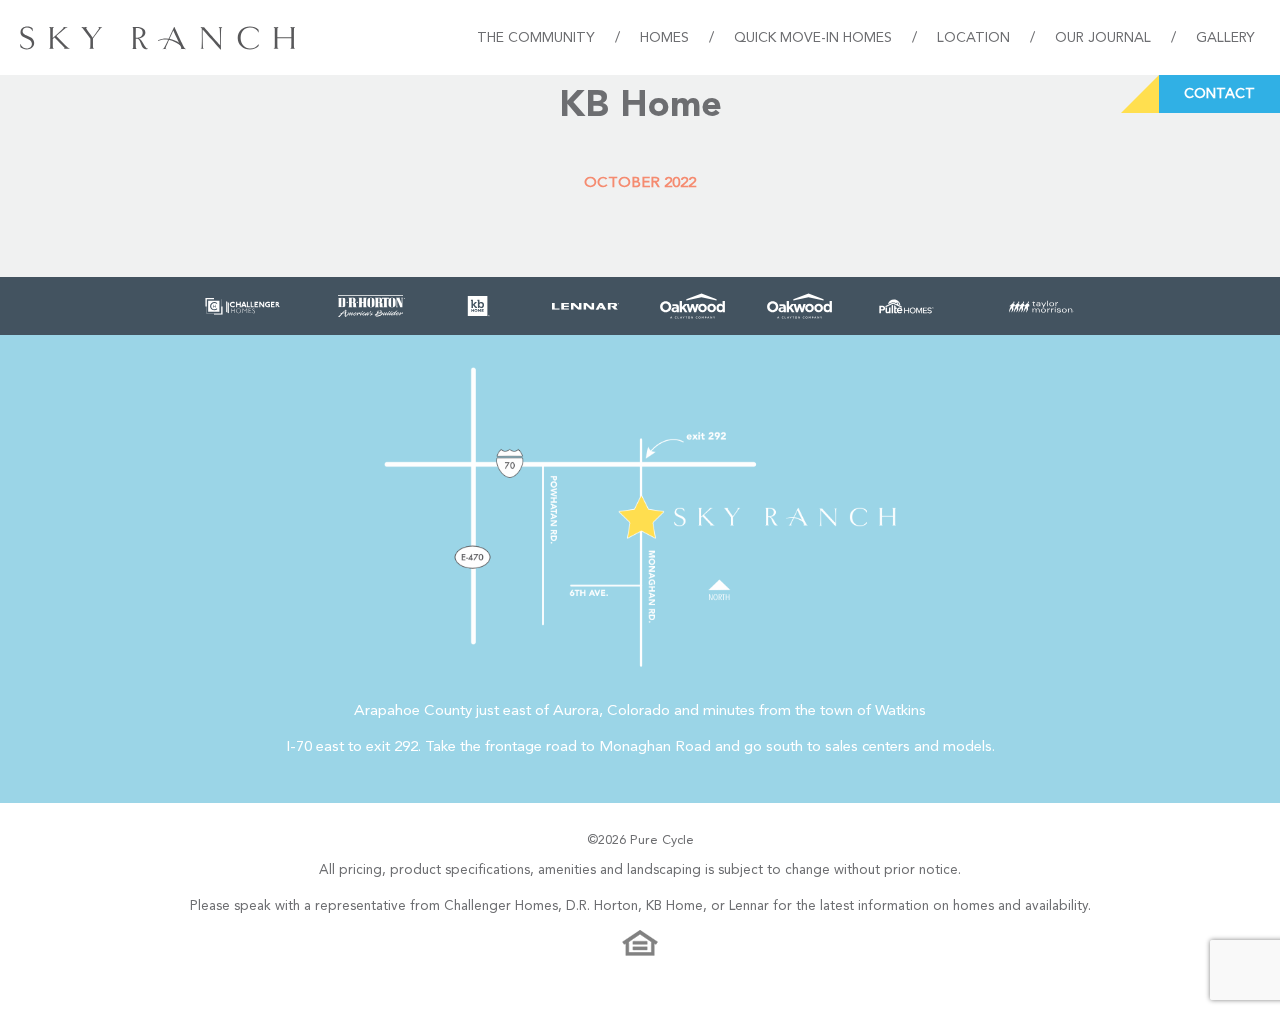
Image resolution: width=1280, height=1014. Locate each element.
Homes (664, 38)
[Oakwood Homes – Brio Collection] (692, 306)
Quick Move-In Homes (813, 38)
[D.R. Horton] (371, 306)
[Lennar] (585, 306)
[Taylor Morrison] (1041, 306)
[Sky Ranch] (157, 37)
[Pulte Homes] (906, 306)
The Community (536, 38)
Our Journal (1103, 38)
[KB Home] (478, 306)
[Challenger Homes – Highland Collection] (242, 306)
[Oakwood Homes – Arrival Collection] (799, 306)
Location (973, 38)
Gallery (1225, 38)
